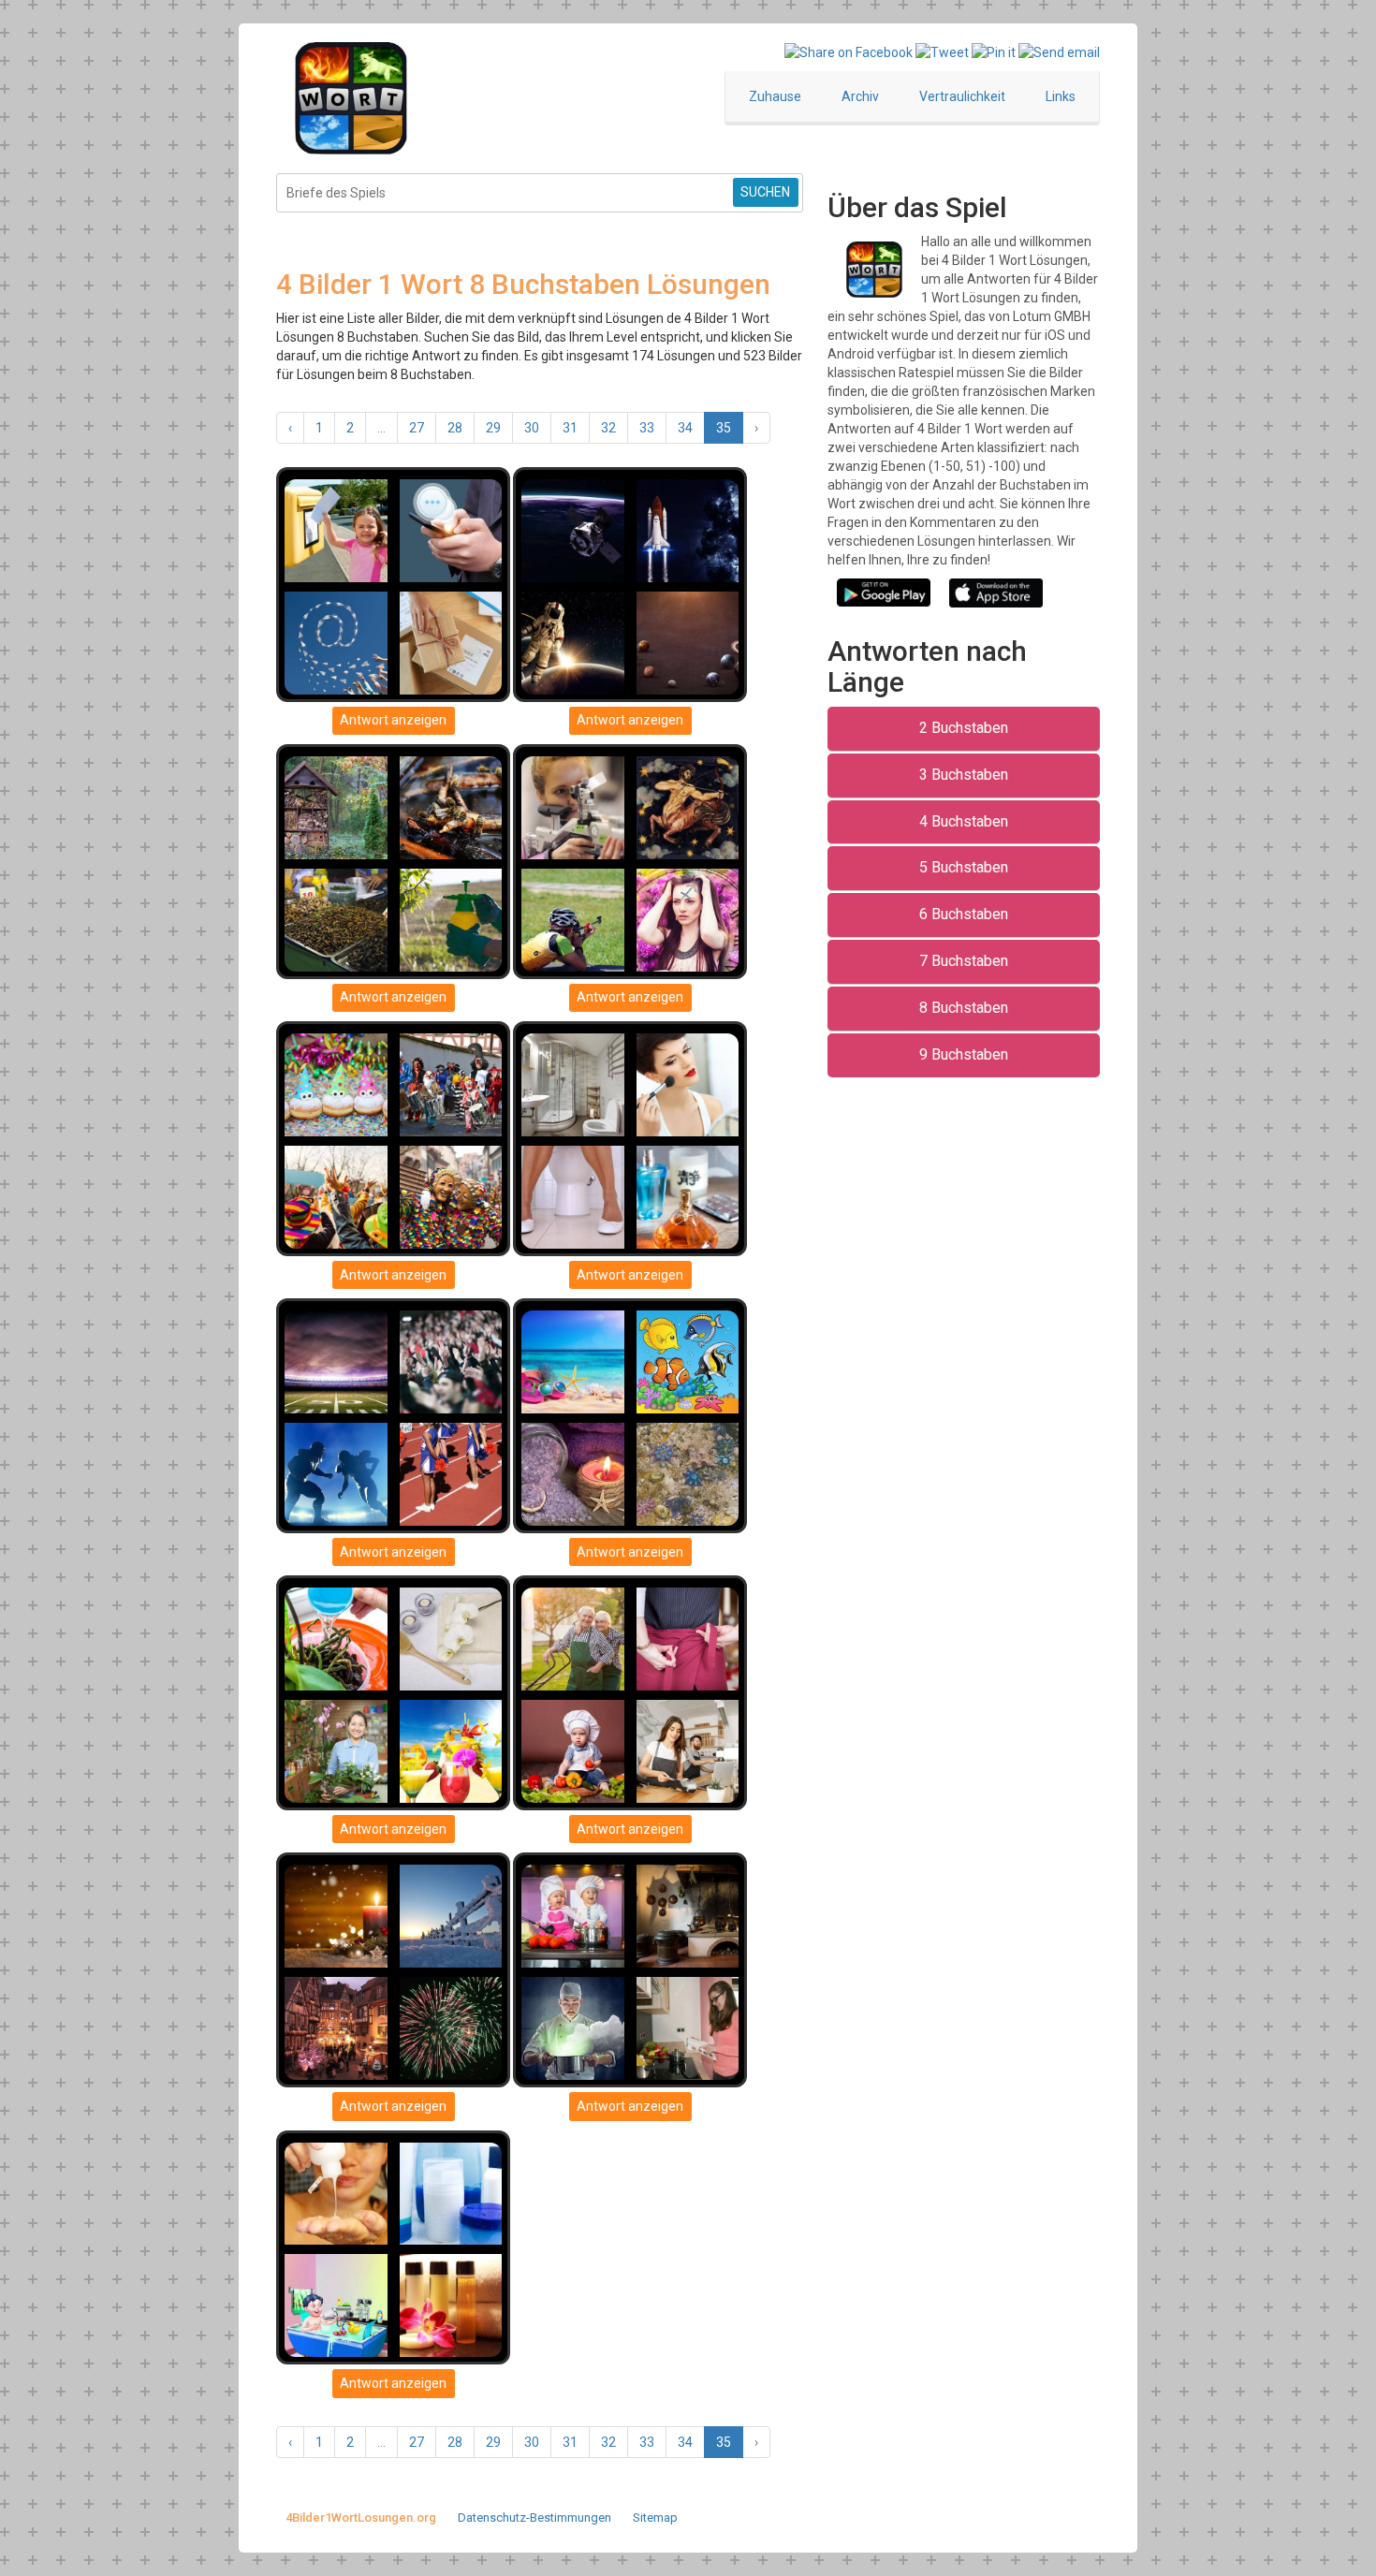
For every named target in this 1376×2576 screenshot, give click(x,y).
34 (685, 428)
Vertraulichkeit (962, 96)
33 (647, 428)
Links (1061, 96)
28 (455, 428)
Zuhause (775, 96)
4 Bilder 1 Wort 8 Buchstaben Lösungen (523, 284)
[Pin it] (994, 51)
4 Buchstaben (964, 821)
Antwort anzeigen (393, 720)
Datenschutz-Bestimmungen (534, 2517)
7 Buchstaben (964, 961)
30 (532, 428)
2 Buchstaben (964, 728)
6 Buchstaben (964, 914)
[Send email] (1059, 51)
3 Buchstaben (964, 775)
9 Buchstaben (964, 1054)
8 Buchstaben (964, 1008)
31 (570, 428)
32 (608, 428)
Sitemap (655, 2517)
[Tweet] (942, 51)
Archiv (860, 96)
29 (493, 428)
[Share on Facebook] (849, 51)
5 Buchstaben (964, 867)
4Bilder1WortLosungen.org (361, 2517)
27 (417, 428)
